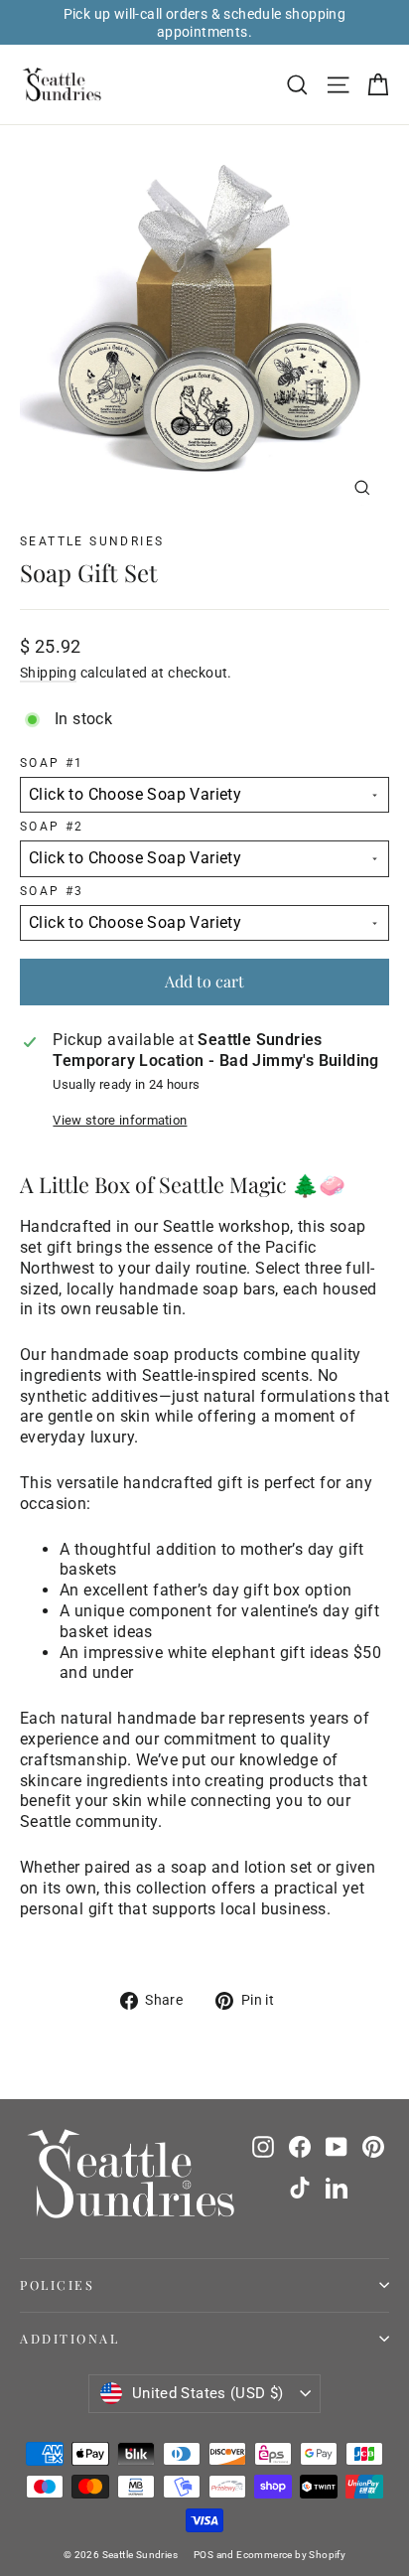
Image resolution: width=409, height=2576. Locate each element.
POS (204, 2555)
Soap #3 (52, 891)
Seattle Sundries (92, 541)
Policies (57, 2284)
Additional (69, 2338)
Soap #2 (52, 827)
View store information (120, 1120)
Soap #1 (52, 763)
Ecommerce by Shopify (291, 2555)
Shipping (48, 673)
